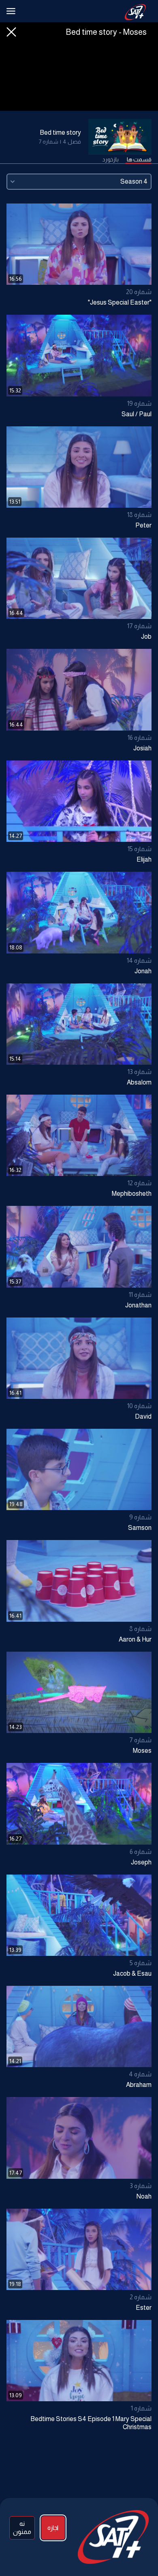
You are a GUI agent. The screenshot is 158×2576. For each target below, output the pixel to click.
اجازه (53, 2528)
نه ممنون (22, 2528)
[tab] (139, 160)
